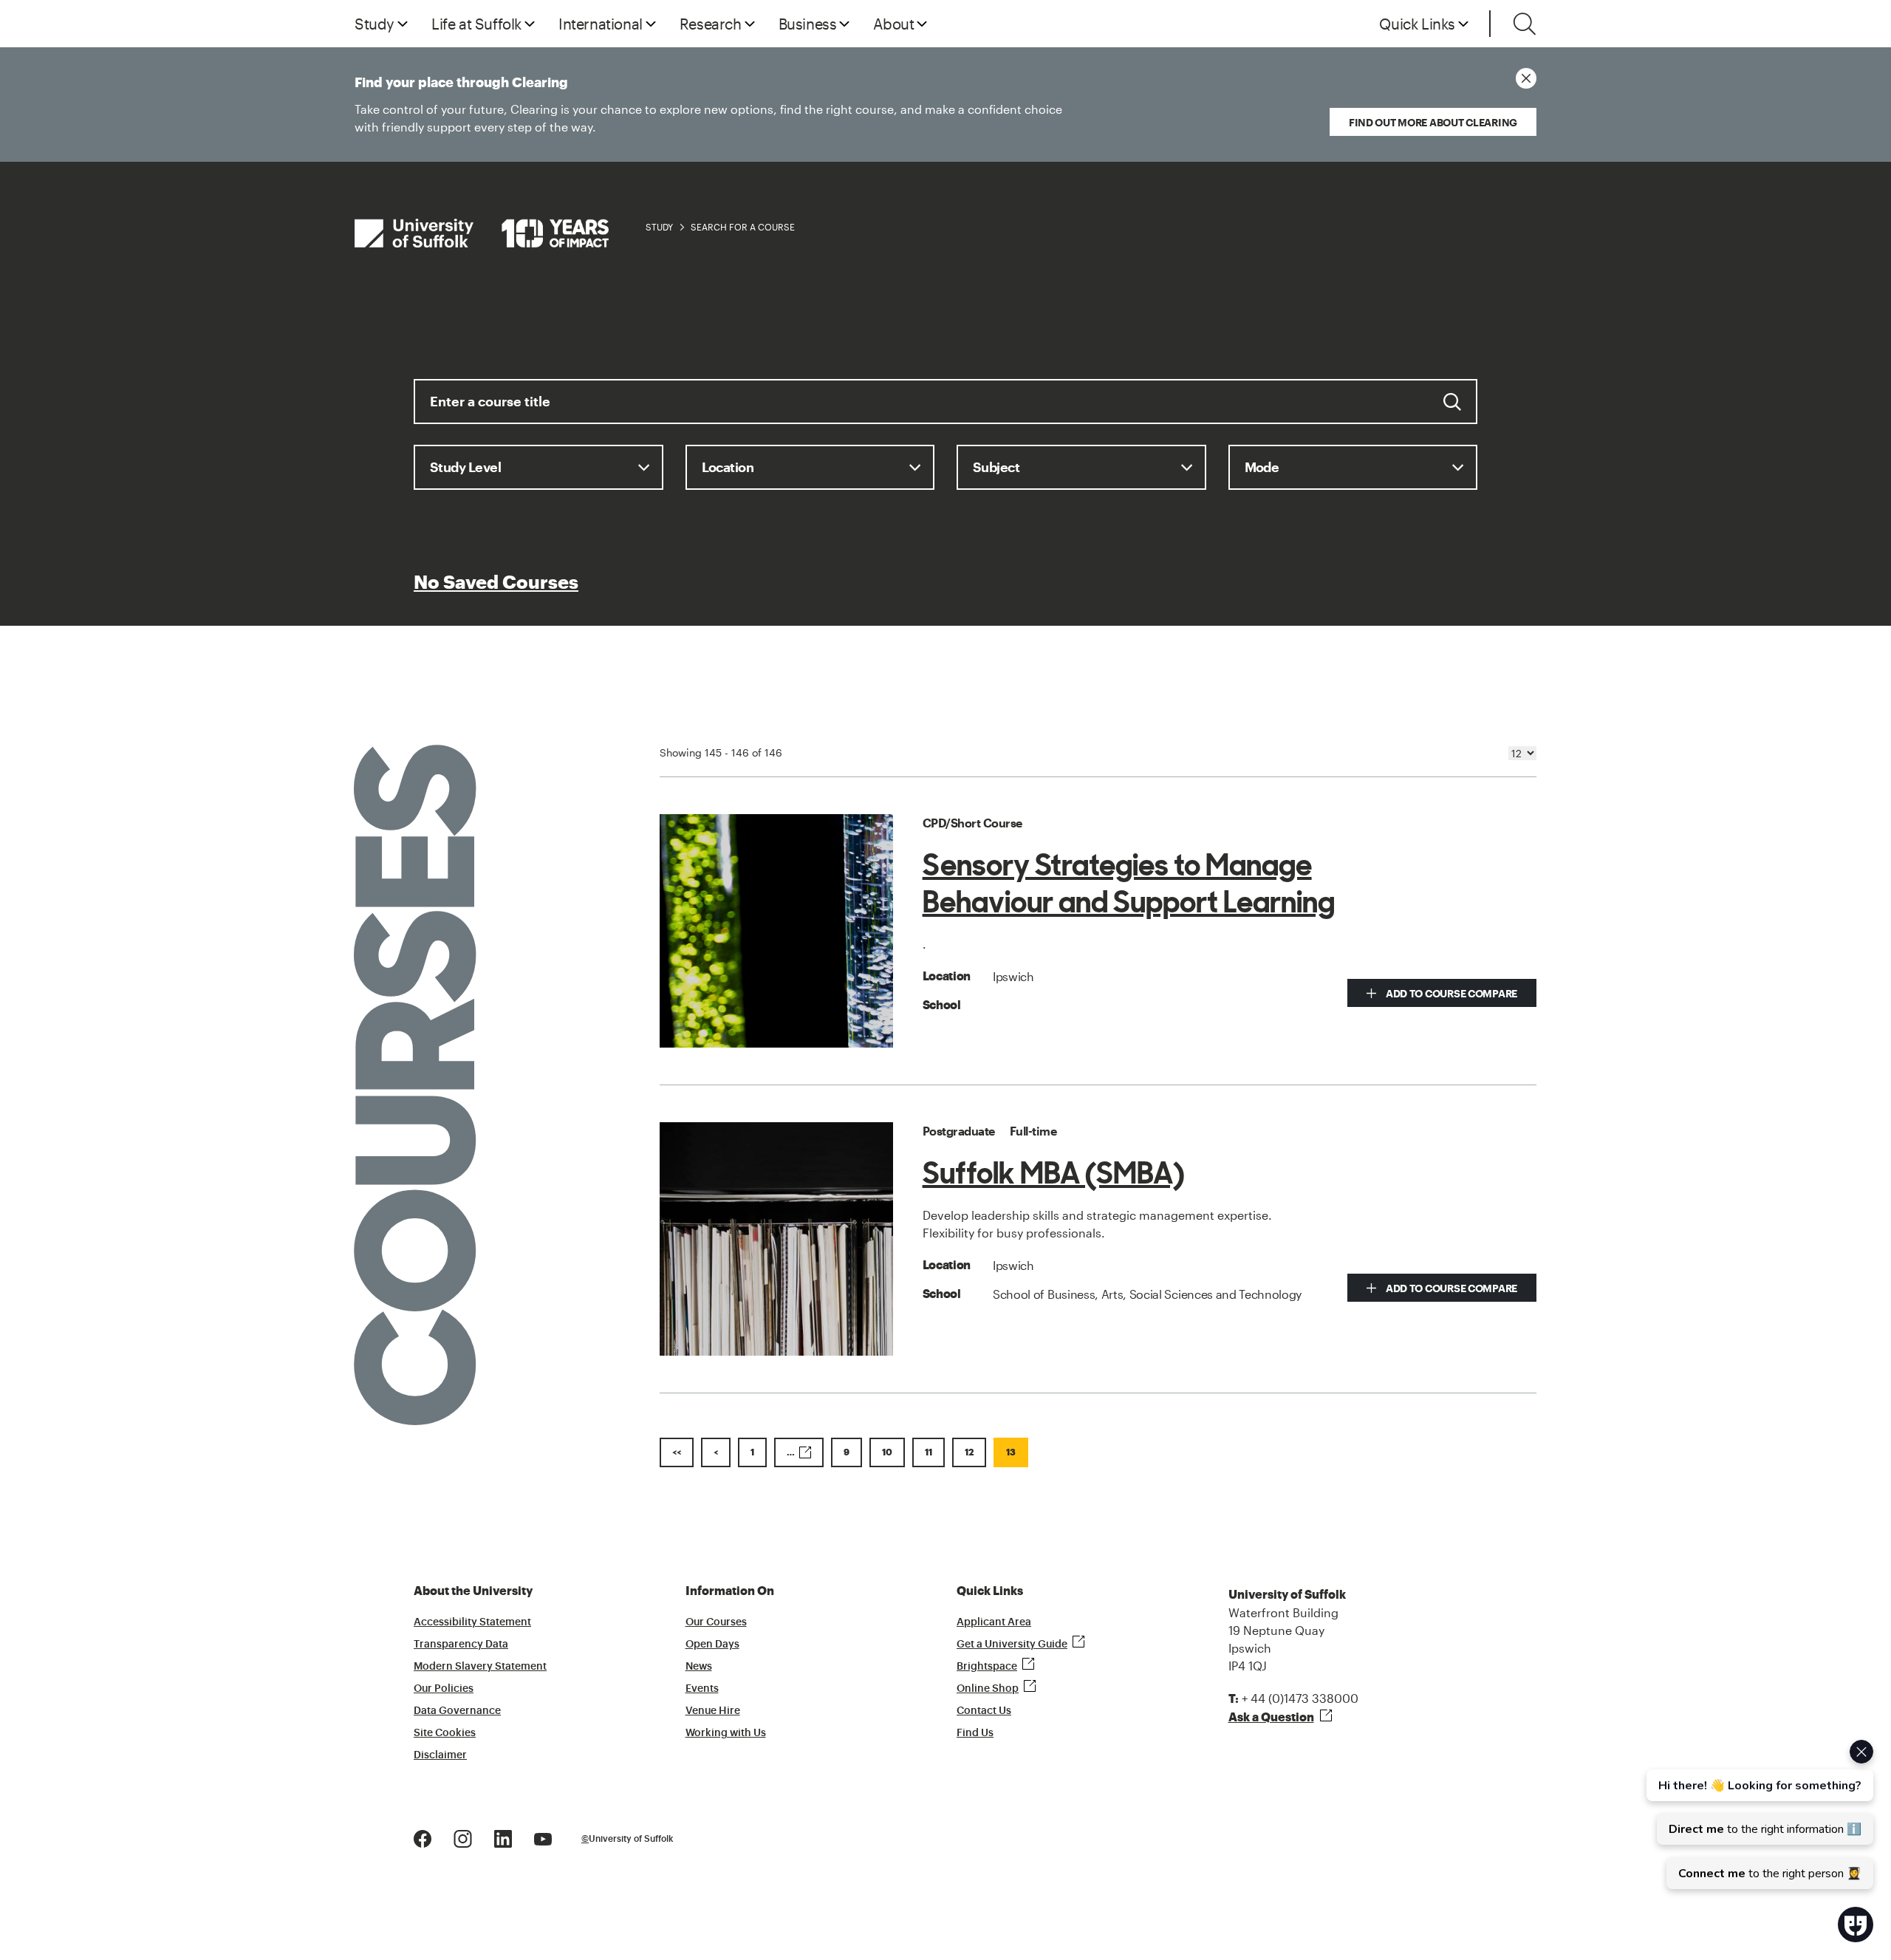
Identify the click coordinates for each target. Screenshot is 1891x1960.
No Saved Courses (496, 583)
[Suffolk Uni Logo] (482, 233)
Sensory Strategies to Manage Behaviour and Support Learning (1129, 884)
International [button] (601, 24)
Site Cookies (445, 1733)
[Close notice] (1526, 78)
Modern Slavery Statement (480, 1667)
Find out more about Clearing (1433, 122)
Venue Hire (713, 1711)
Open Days (712, 1645)
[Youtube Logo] (543, 1838)
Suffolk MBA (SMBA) (1053, 1173)
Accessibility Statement (472, 1622)
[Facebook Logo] (423, 1838)
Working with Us (726, 1733)
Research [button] (711, 24)
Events (702, 1689)
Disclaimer (440, 1755)
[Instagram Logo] (463, 1838)
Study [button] (375, 24)
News (699, 1667)
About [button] (893, 24)
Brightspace (987, 1667)
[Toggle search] (1525, 24)
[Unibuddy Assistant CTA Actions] (1758, 1814)
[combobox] (945, 412)
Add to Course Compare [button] (1450, 993)
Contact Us (984, 1711)
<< (677, 1452)
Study (659, 227)
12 (969, 1452)
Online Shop (988, 1689)
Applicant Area (994, 1622)
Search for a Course (743, 227)
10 (887, 1452)
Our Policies (444, 1689)
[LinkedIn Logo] (503, 1838)
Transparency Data (461, 1645)
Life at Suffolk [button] (476, 24)
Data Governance (457, 1711)
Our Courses (716, 1622)
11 (929, 1452)
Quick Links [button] (1417, 24)
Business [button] (808, 24)
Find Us (975, 1733)
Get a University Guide (1012, 1645)
